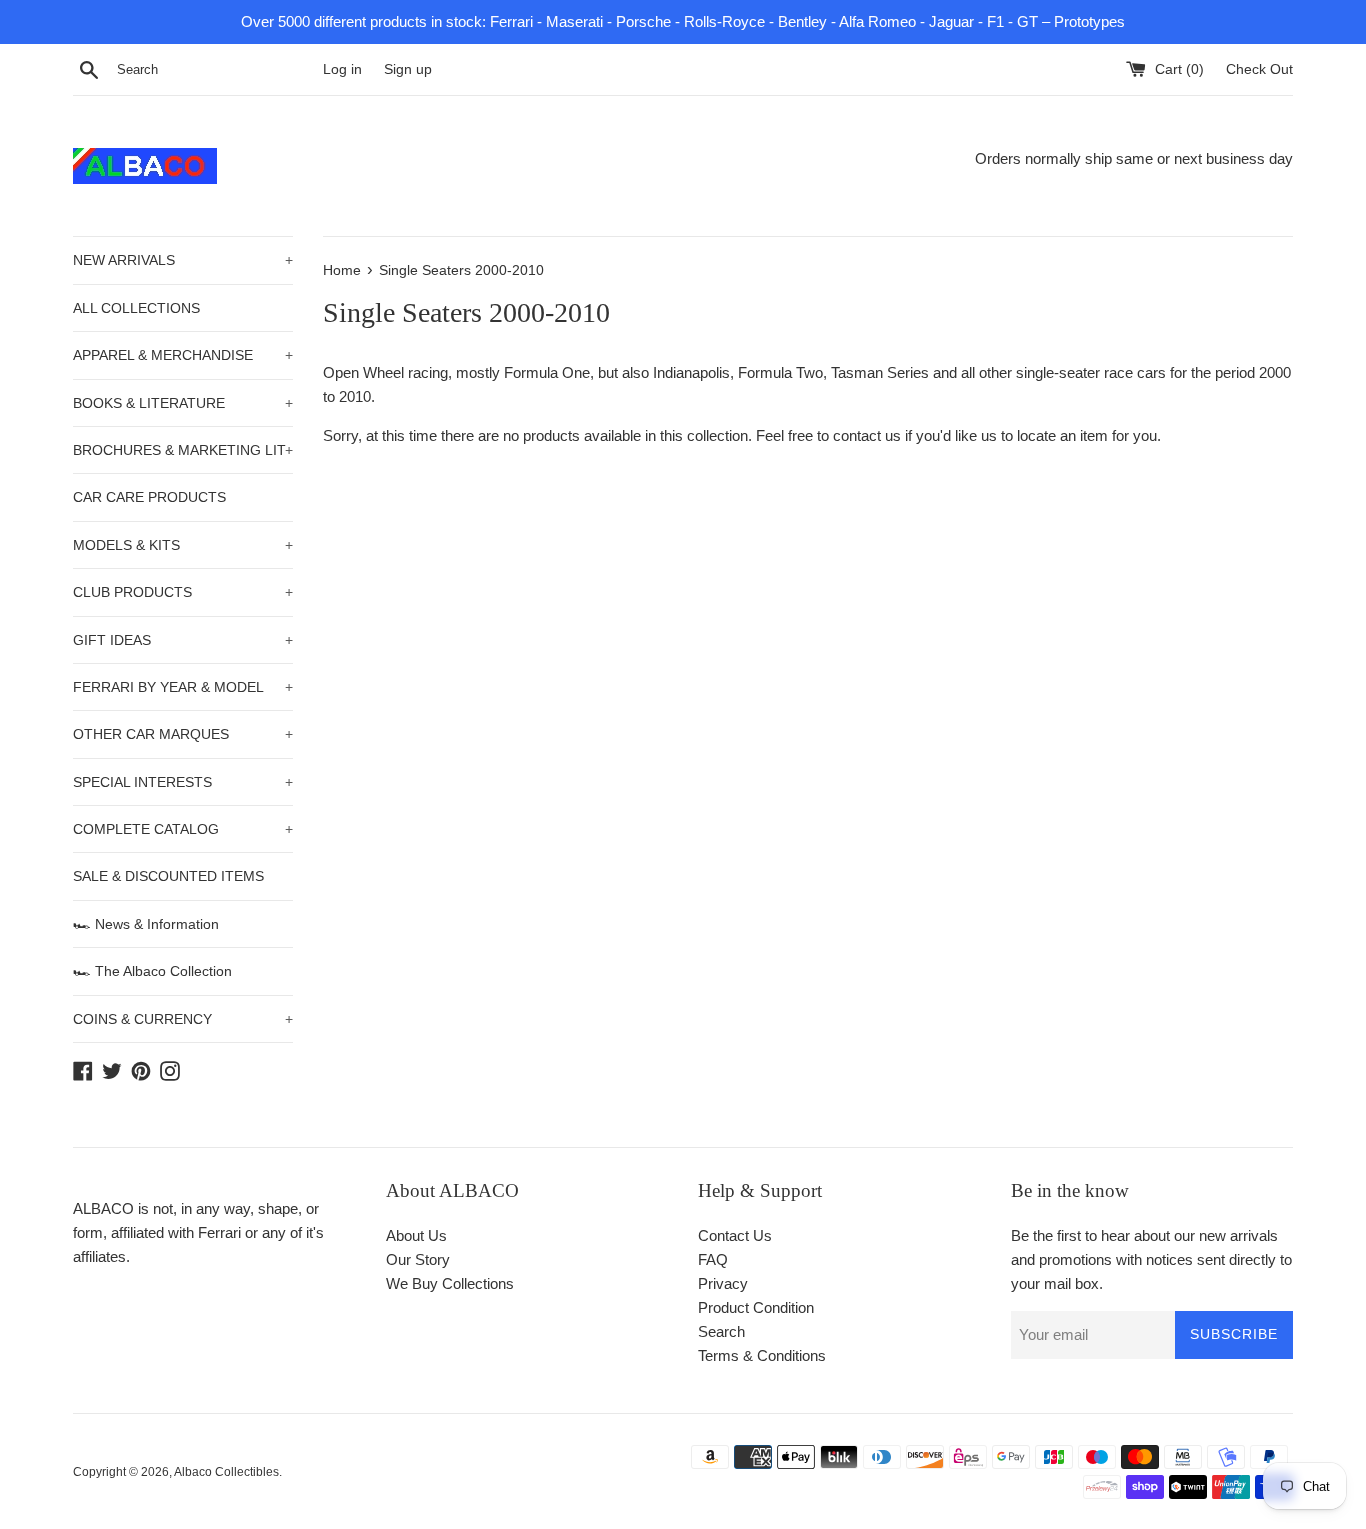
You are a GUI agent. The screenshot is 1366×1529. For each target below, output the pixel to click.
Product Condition (756, 1307)
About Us (416, 1235)
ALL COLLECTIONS (136, 308)
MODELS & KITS (183, 545)
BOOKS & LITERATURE (183, 403)
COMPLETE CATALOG (183, 829)
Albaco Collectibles (226, 1472)
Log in (342, 69)
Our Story (418, 1259)
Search (721, 1331)
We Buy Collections (450, 1283)
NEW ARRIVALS (183, 260)
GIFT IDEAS (183, 640)
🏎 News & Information (146, 924)
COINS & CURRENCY (183, 1019)
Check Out (1259, 69)
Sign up (408, 69)
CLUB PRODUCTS (183, 592)
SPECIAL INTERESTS (183, 782)
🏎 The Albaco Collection (152, 971)
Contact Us (735, 1235)
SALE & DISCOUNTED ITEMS (168, 876)
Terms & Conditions (762, 1355)
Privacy (723, 1283)
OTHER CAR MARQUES (183, 734)
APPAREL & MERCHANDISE (183, 355)
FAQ (713, 1259)
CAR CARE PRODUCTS (149, 497)
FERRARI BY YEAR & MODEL (183, 687)
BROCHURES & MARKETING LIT (183, 450)
